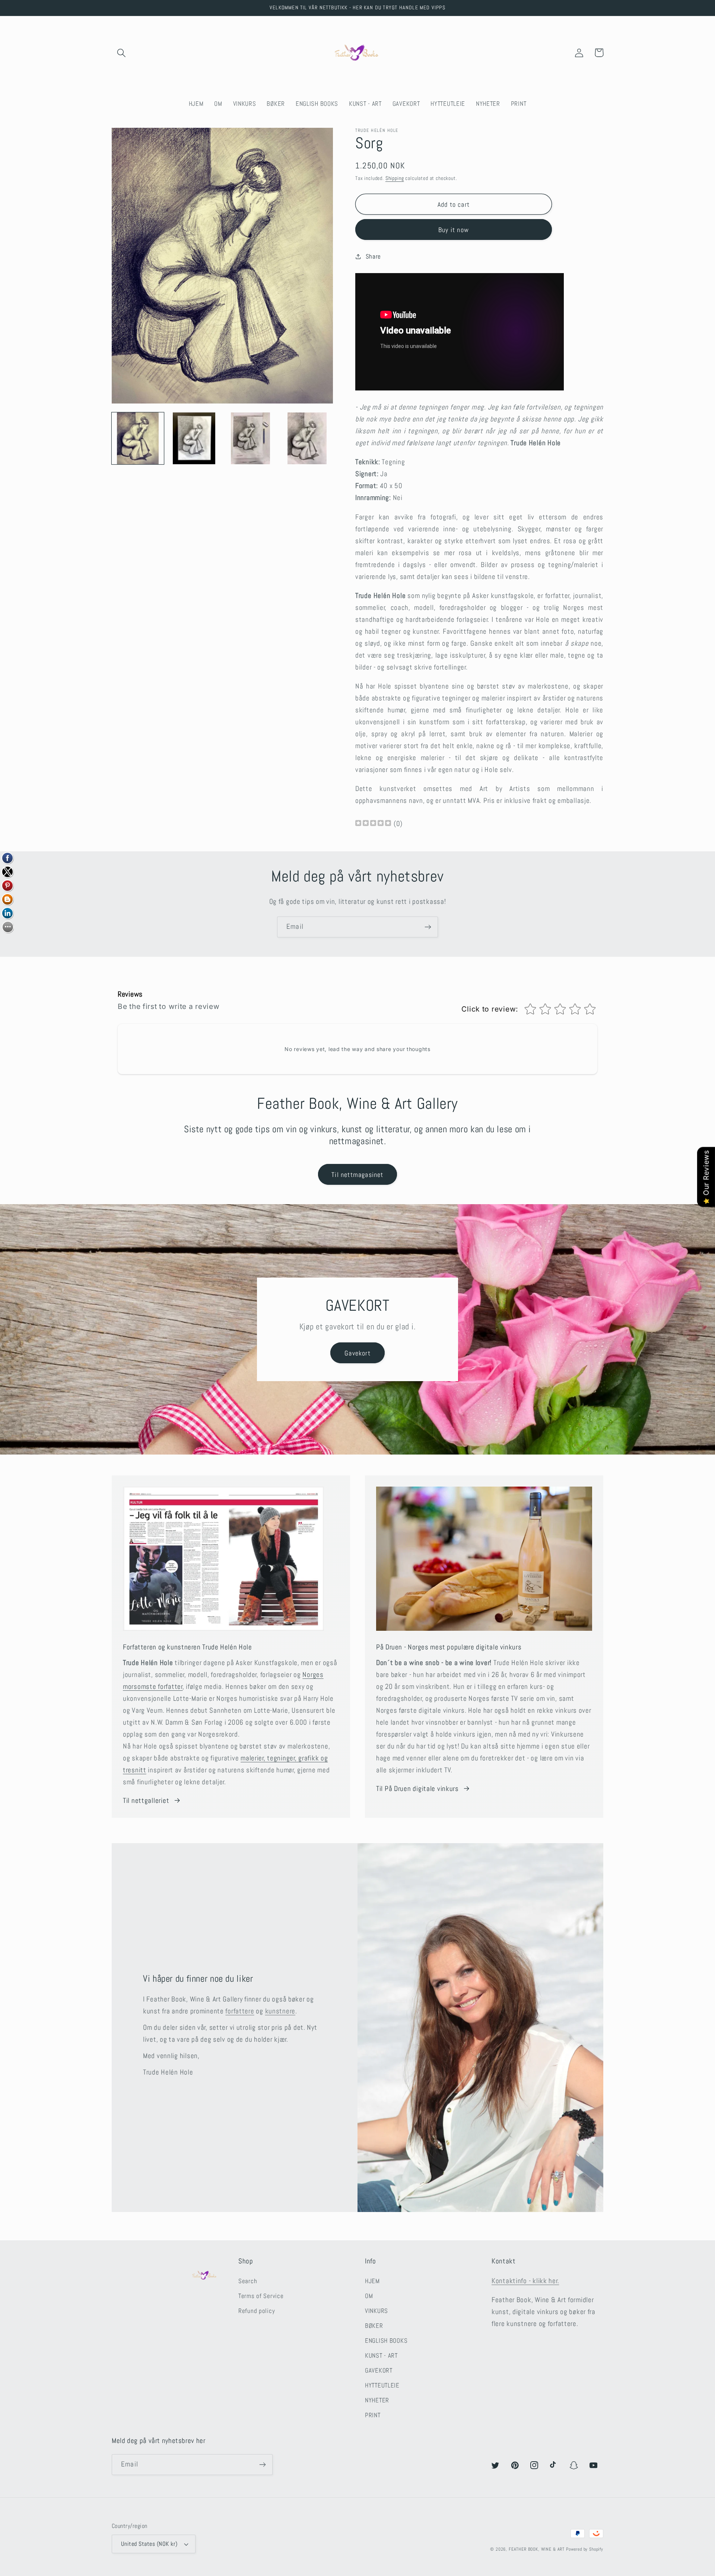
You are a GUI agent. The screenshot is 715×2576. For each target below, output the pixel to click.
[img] (373, 824)
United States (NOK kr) (149, 2544)
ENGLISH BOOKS (386, 2341)
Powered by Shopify (585, 2549)
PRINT (373, 2415)
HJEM (372, 2281)
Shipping (395, 178)
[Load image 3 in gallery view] (251, 439)
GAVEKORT (379, 2371)
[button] (122, 53)
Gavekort (357, 1353)
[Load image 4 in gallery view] (307, 439)
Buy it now (454, 230)
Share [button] (373, 257)
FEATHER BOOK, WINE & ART (537, 2549)
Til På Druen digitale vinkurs (417, 1789)
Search (248, 2281)
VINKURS (376, 2311)
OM (369, 2296)
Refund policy (257, 2311)
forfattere (240, 2011)
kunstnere (280, 2011)
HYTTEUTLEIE (382, 2385)
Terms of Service (261, 2296)
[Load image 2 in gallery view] (194, 439)
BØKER (374, 2326)
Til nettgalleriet (146, 1800)
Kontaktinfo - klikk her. (525, 2281)
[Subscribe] (428, 927)
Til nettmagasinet (357, 1175)
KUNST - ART (381, 2356)
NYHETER (377, 2400)
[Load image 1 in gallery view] (138, 439)
